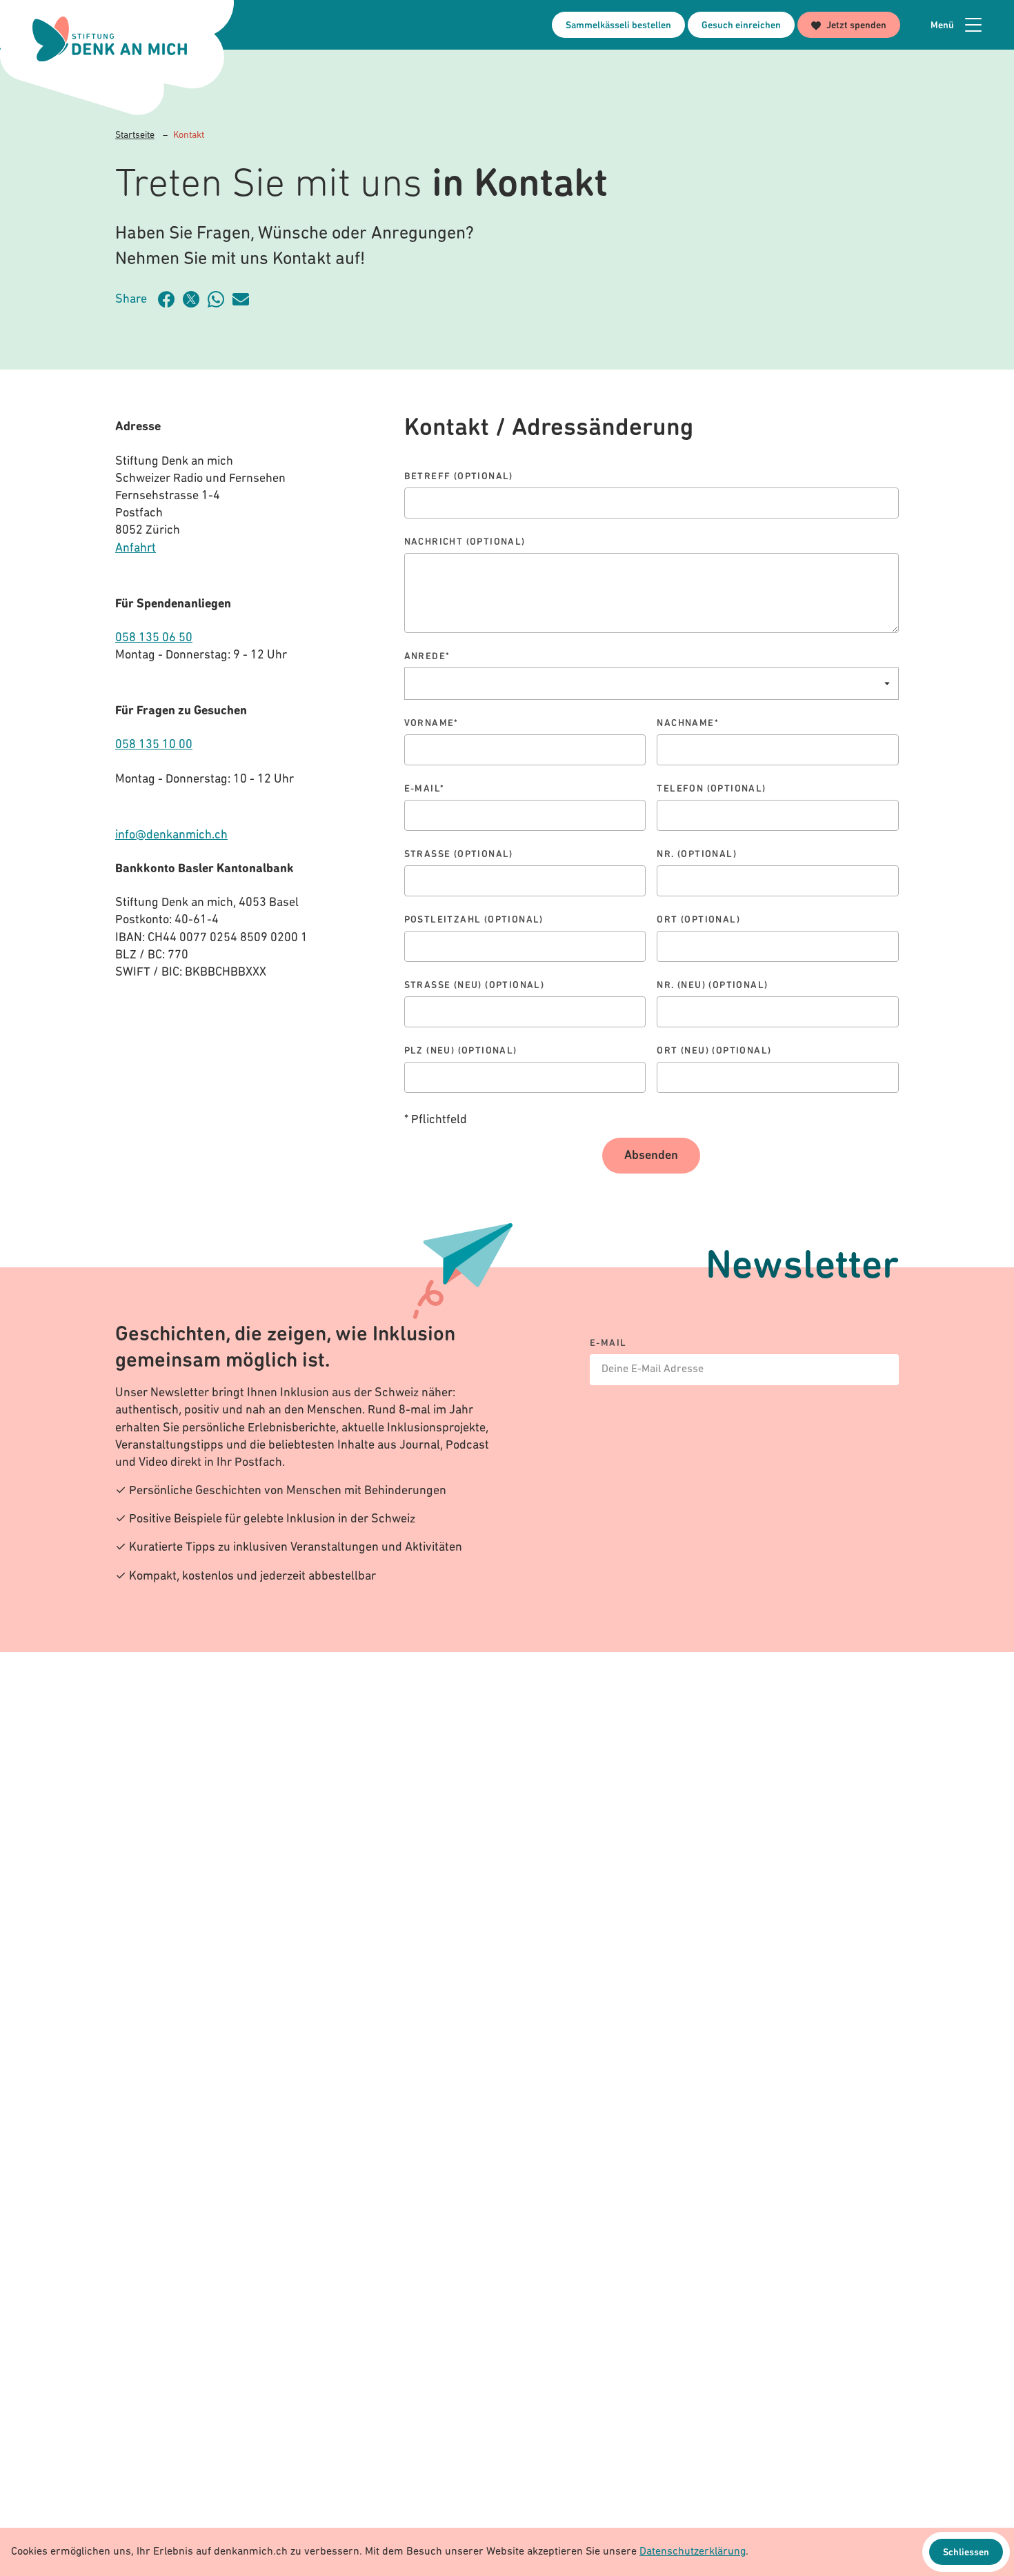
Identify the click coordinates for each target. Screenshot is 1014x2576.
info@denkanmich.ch (171, 836)
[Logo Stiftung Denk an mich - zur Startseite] (110, 39)
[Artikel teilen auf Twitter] (195, 299)
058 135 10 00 (154, 745)
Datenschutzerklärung (693, 2552)
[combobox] (652, 684)
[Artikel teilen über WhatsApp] (220, 299)
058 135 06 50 (154, 638)
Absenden (651, 1156)
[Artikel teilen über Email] (245, 299)
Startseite (135, 135)
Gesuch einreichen (741, 26)
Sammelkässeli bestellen (618, 26)
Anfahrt (136, 549)
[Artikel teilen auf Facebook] (170, 299)
